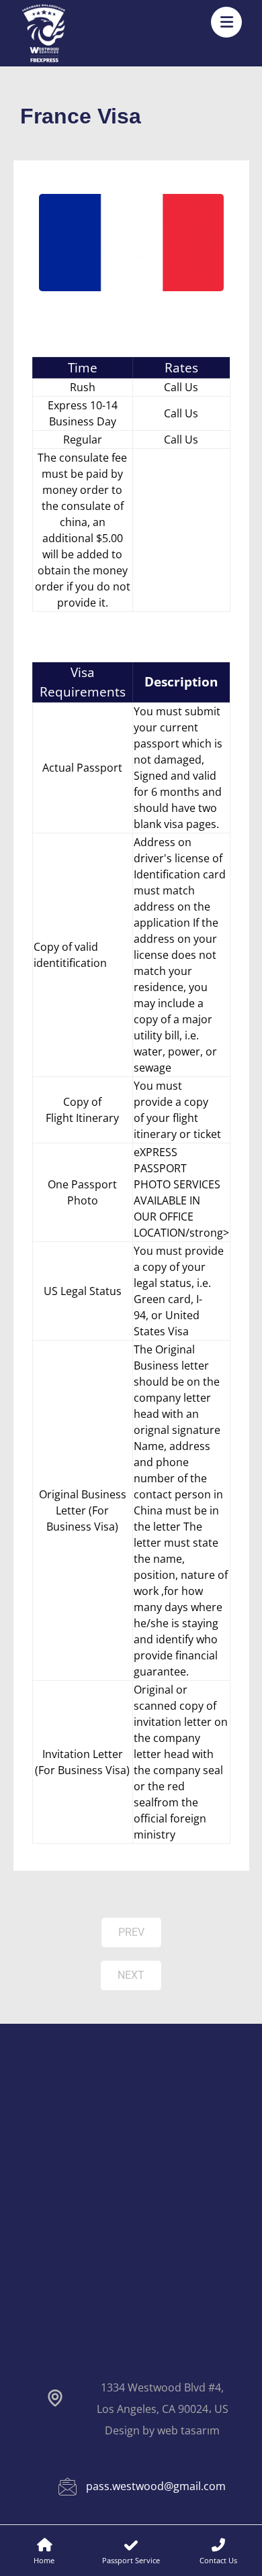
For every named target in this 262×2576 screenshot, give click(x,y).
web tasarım (188, 2430)
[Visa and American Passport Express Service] (44, 33)
